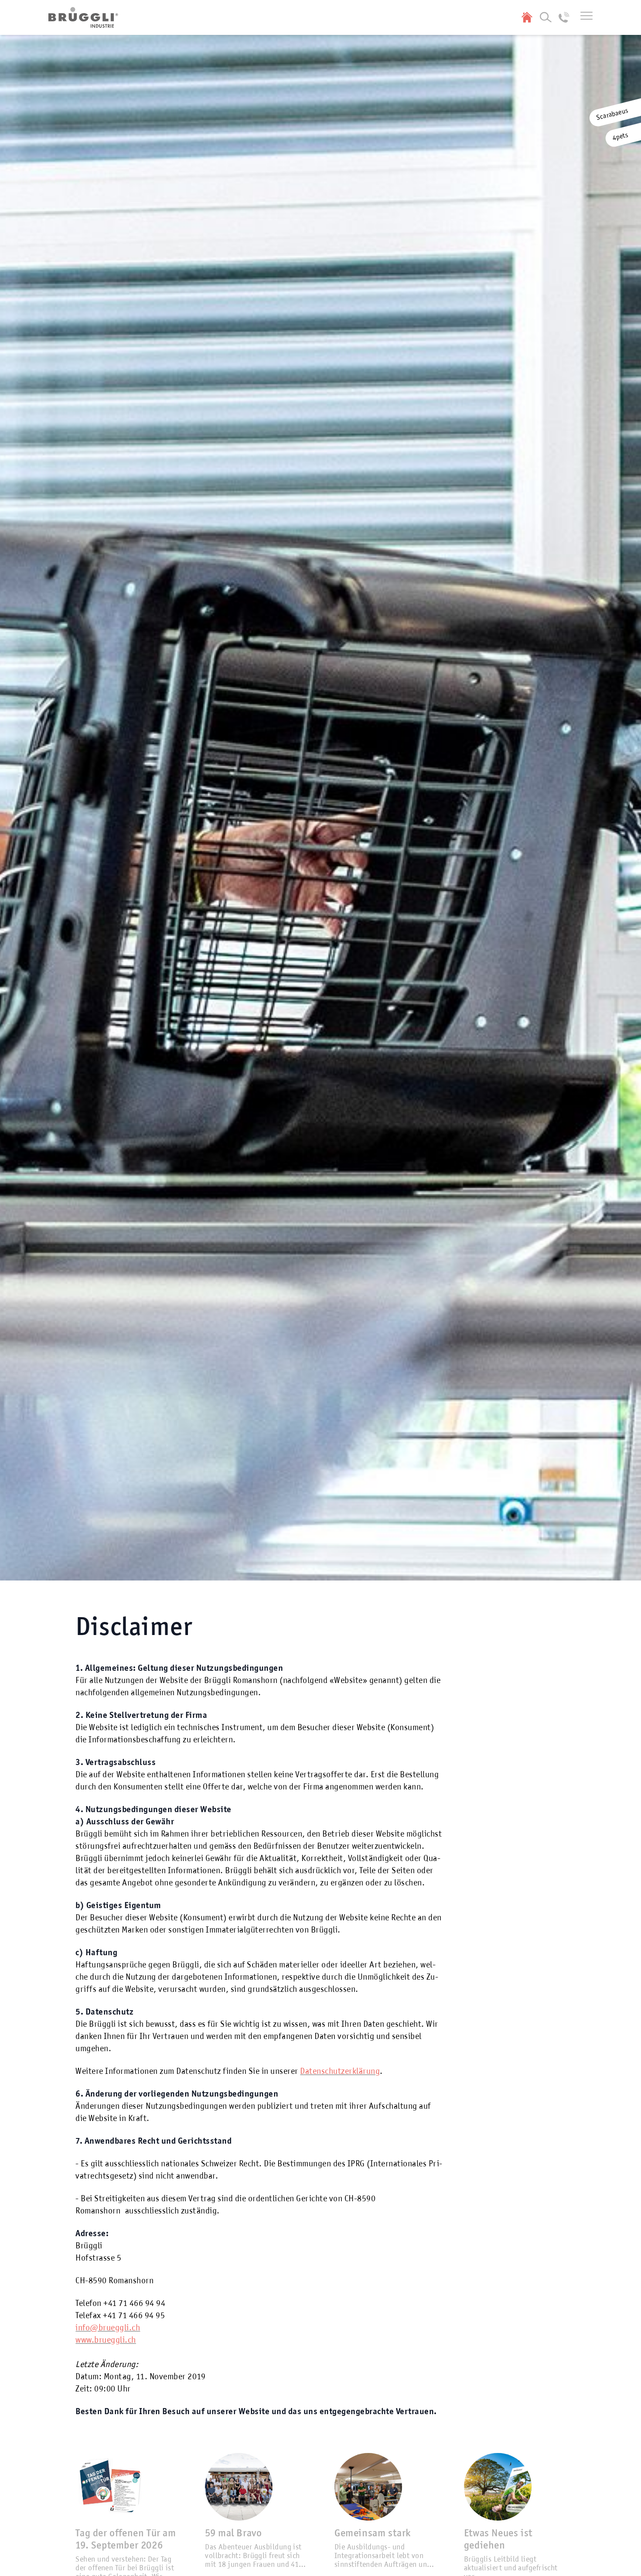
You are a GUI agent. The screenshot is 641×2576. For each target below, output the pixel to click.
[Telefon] (564, 17)
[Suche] (546, 17)
